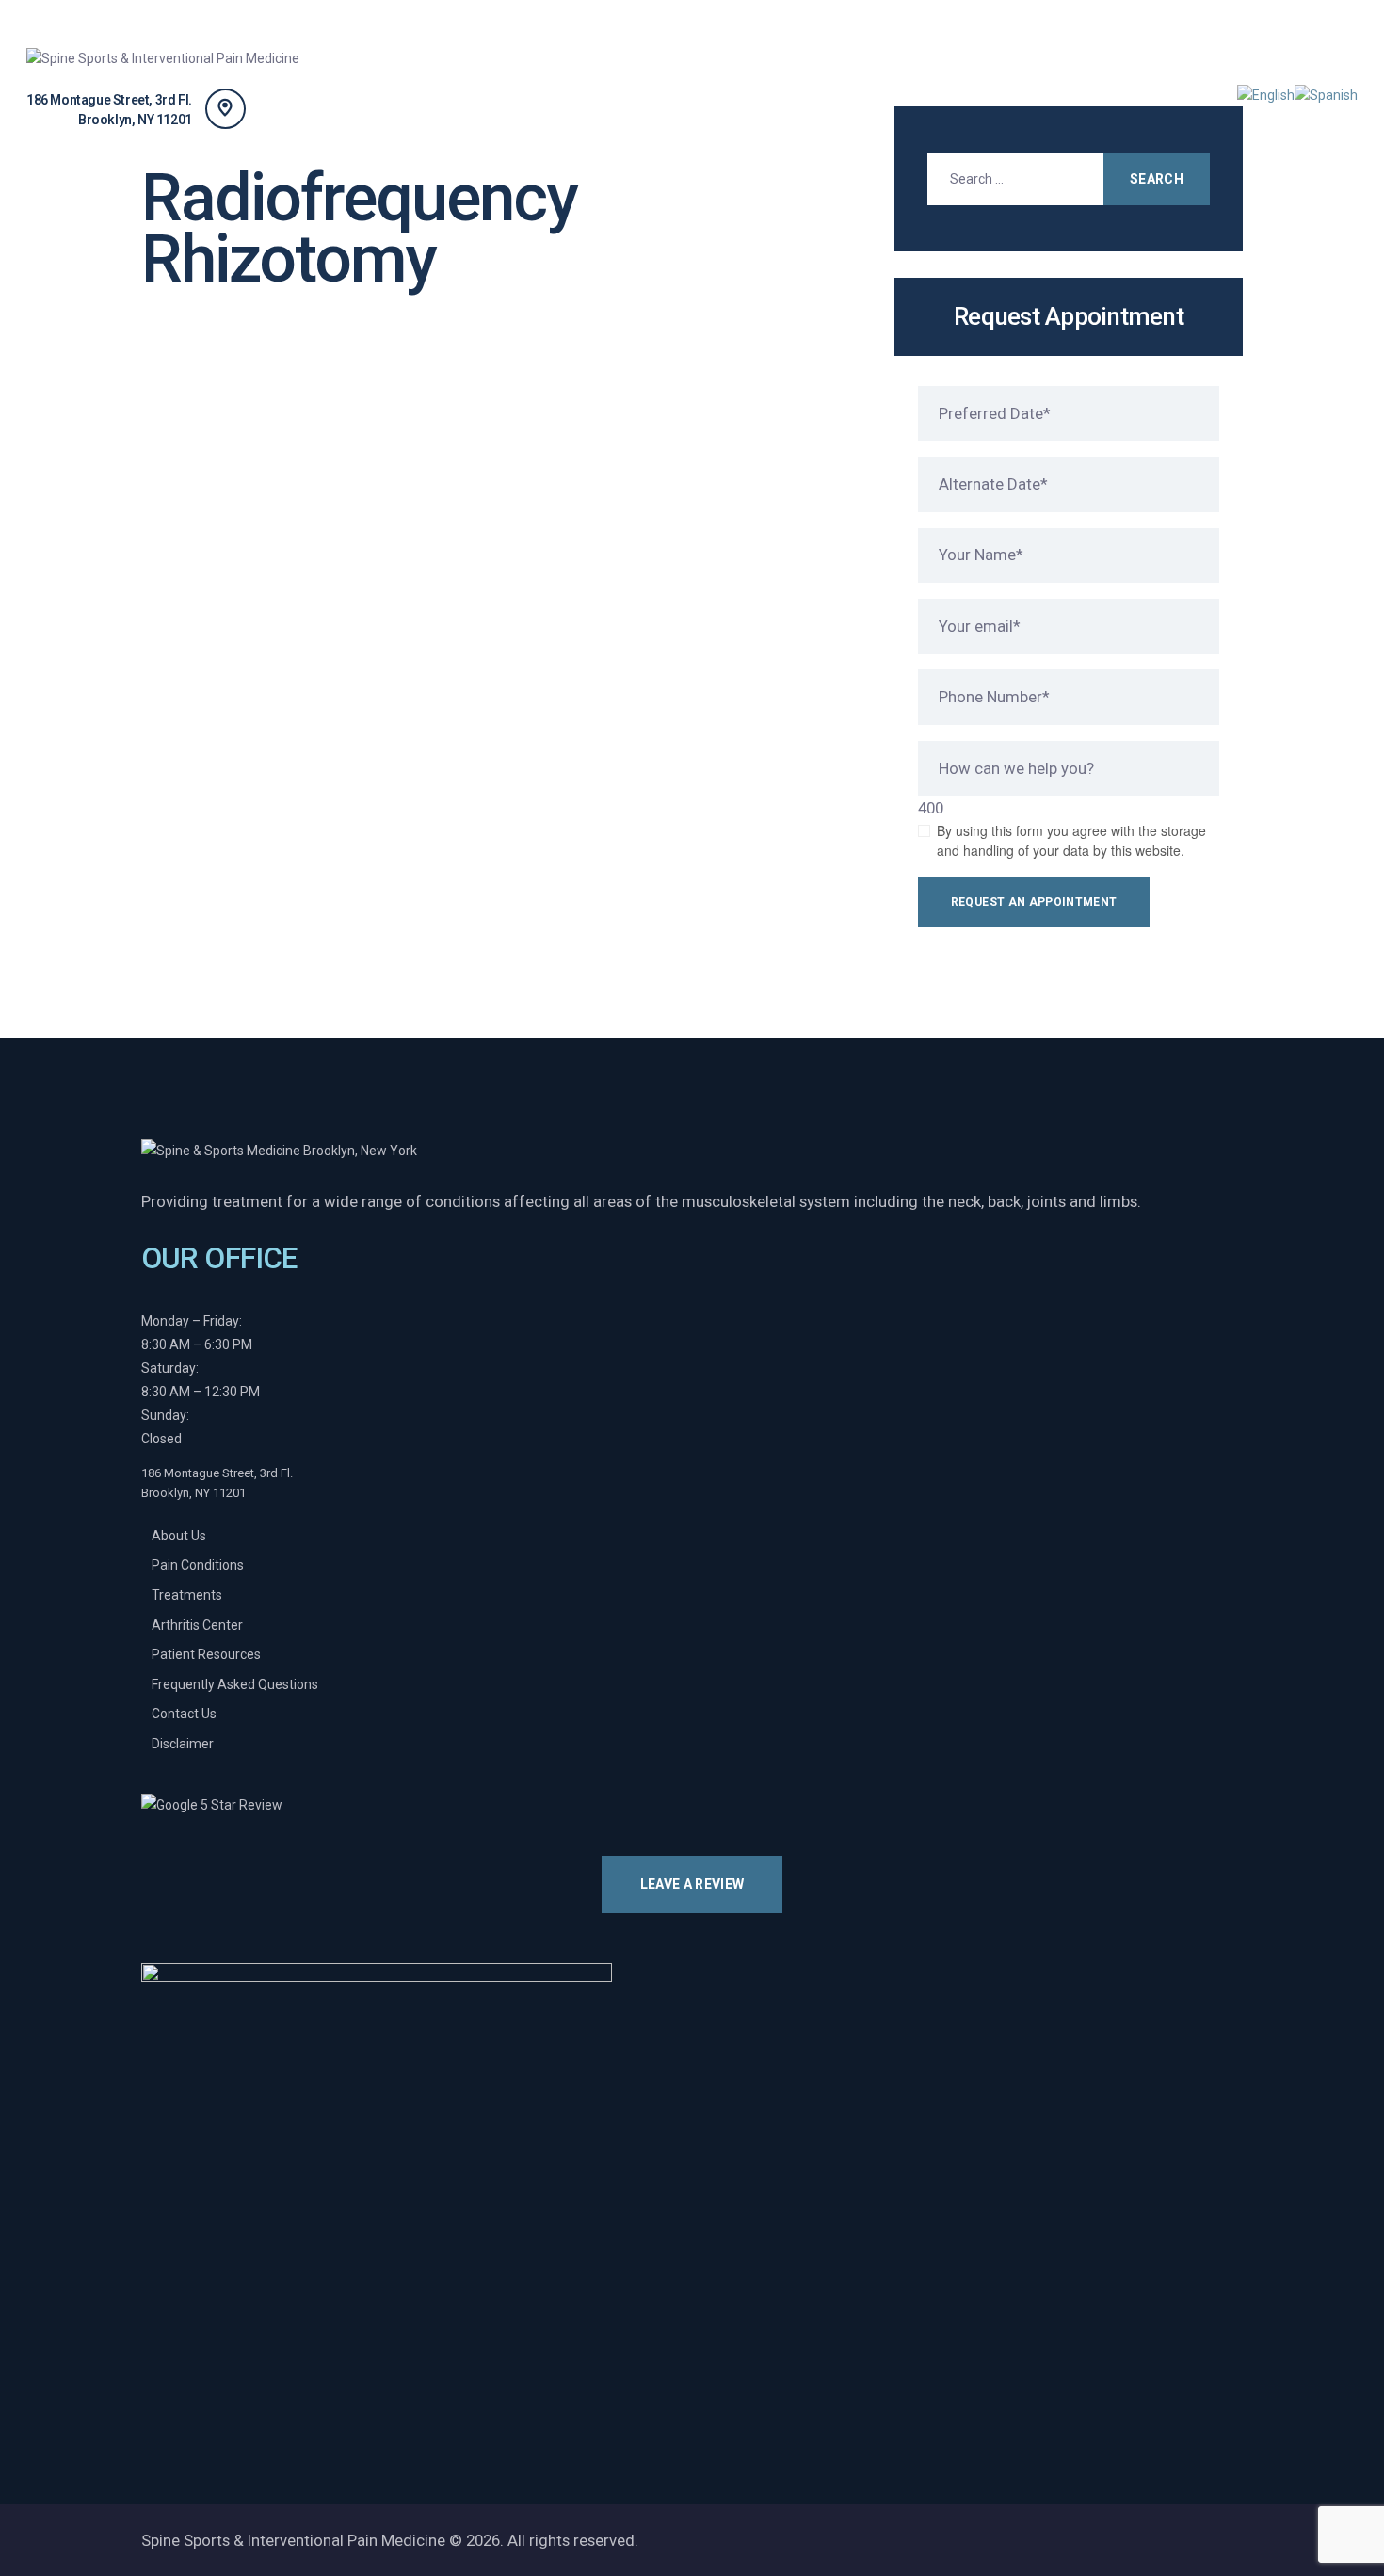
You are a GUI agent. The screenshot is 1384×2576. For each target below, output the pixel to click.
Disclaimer (183, 1744)
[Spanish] (1326, 94)
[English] (1266, 94)
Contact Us (184, 1714)
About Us (179, 1536)
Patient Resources (206, 1654)
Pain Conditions (198, 1565)
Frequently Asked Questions (235, 1684)
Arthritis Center (197, 1625)
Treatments (187, 1595)
